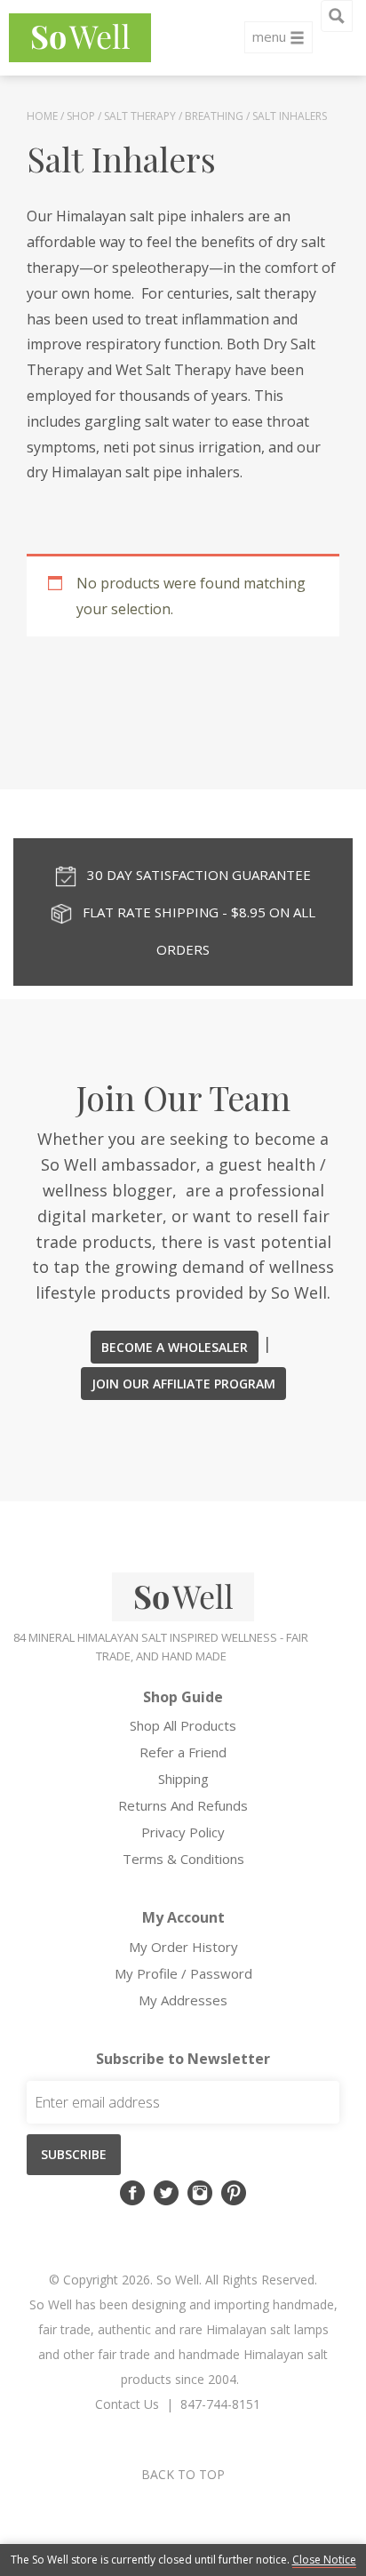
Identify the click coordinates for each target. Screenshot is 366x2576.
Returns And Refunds (183, 1805)
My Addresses (183, 2000)
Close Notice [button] (324, 2560)
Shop (81, 116)
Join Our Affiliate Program (183, 1384)
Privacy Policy (183, 1832)
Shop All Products (183, 1725)
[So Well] (80, 38)
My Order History (183, 1947)
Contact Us (127, 2404)
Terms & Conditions (183, 1859)
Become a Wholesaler (175, 1347)
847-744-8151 (220, 2404)
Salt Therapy (140, 116)
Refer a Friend (183, 1752)
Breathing (214, 116)
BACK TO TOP (183, 2474)
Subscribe (74, 2154)
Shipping (183, 1779)
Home (42, 116)
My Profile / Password (183, 1973)
